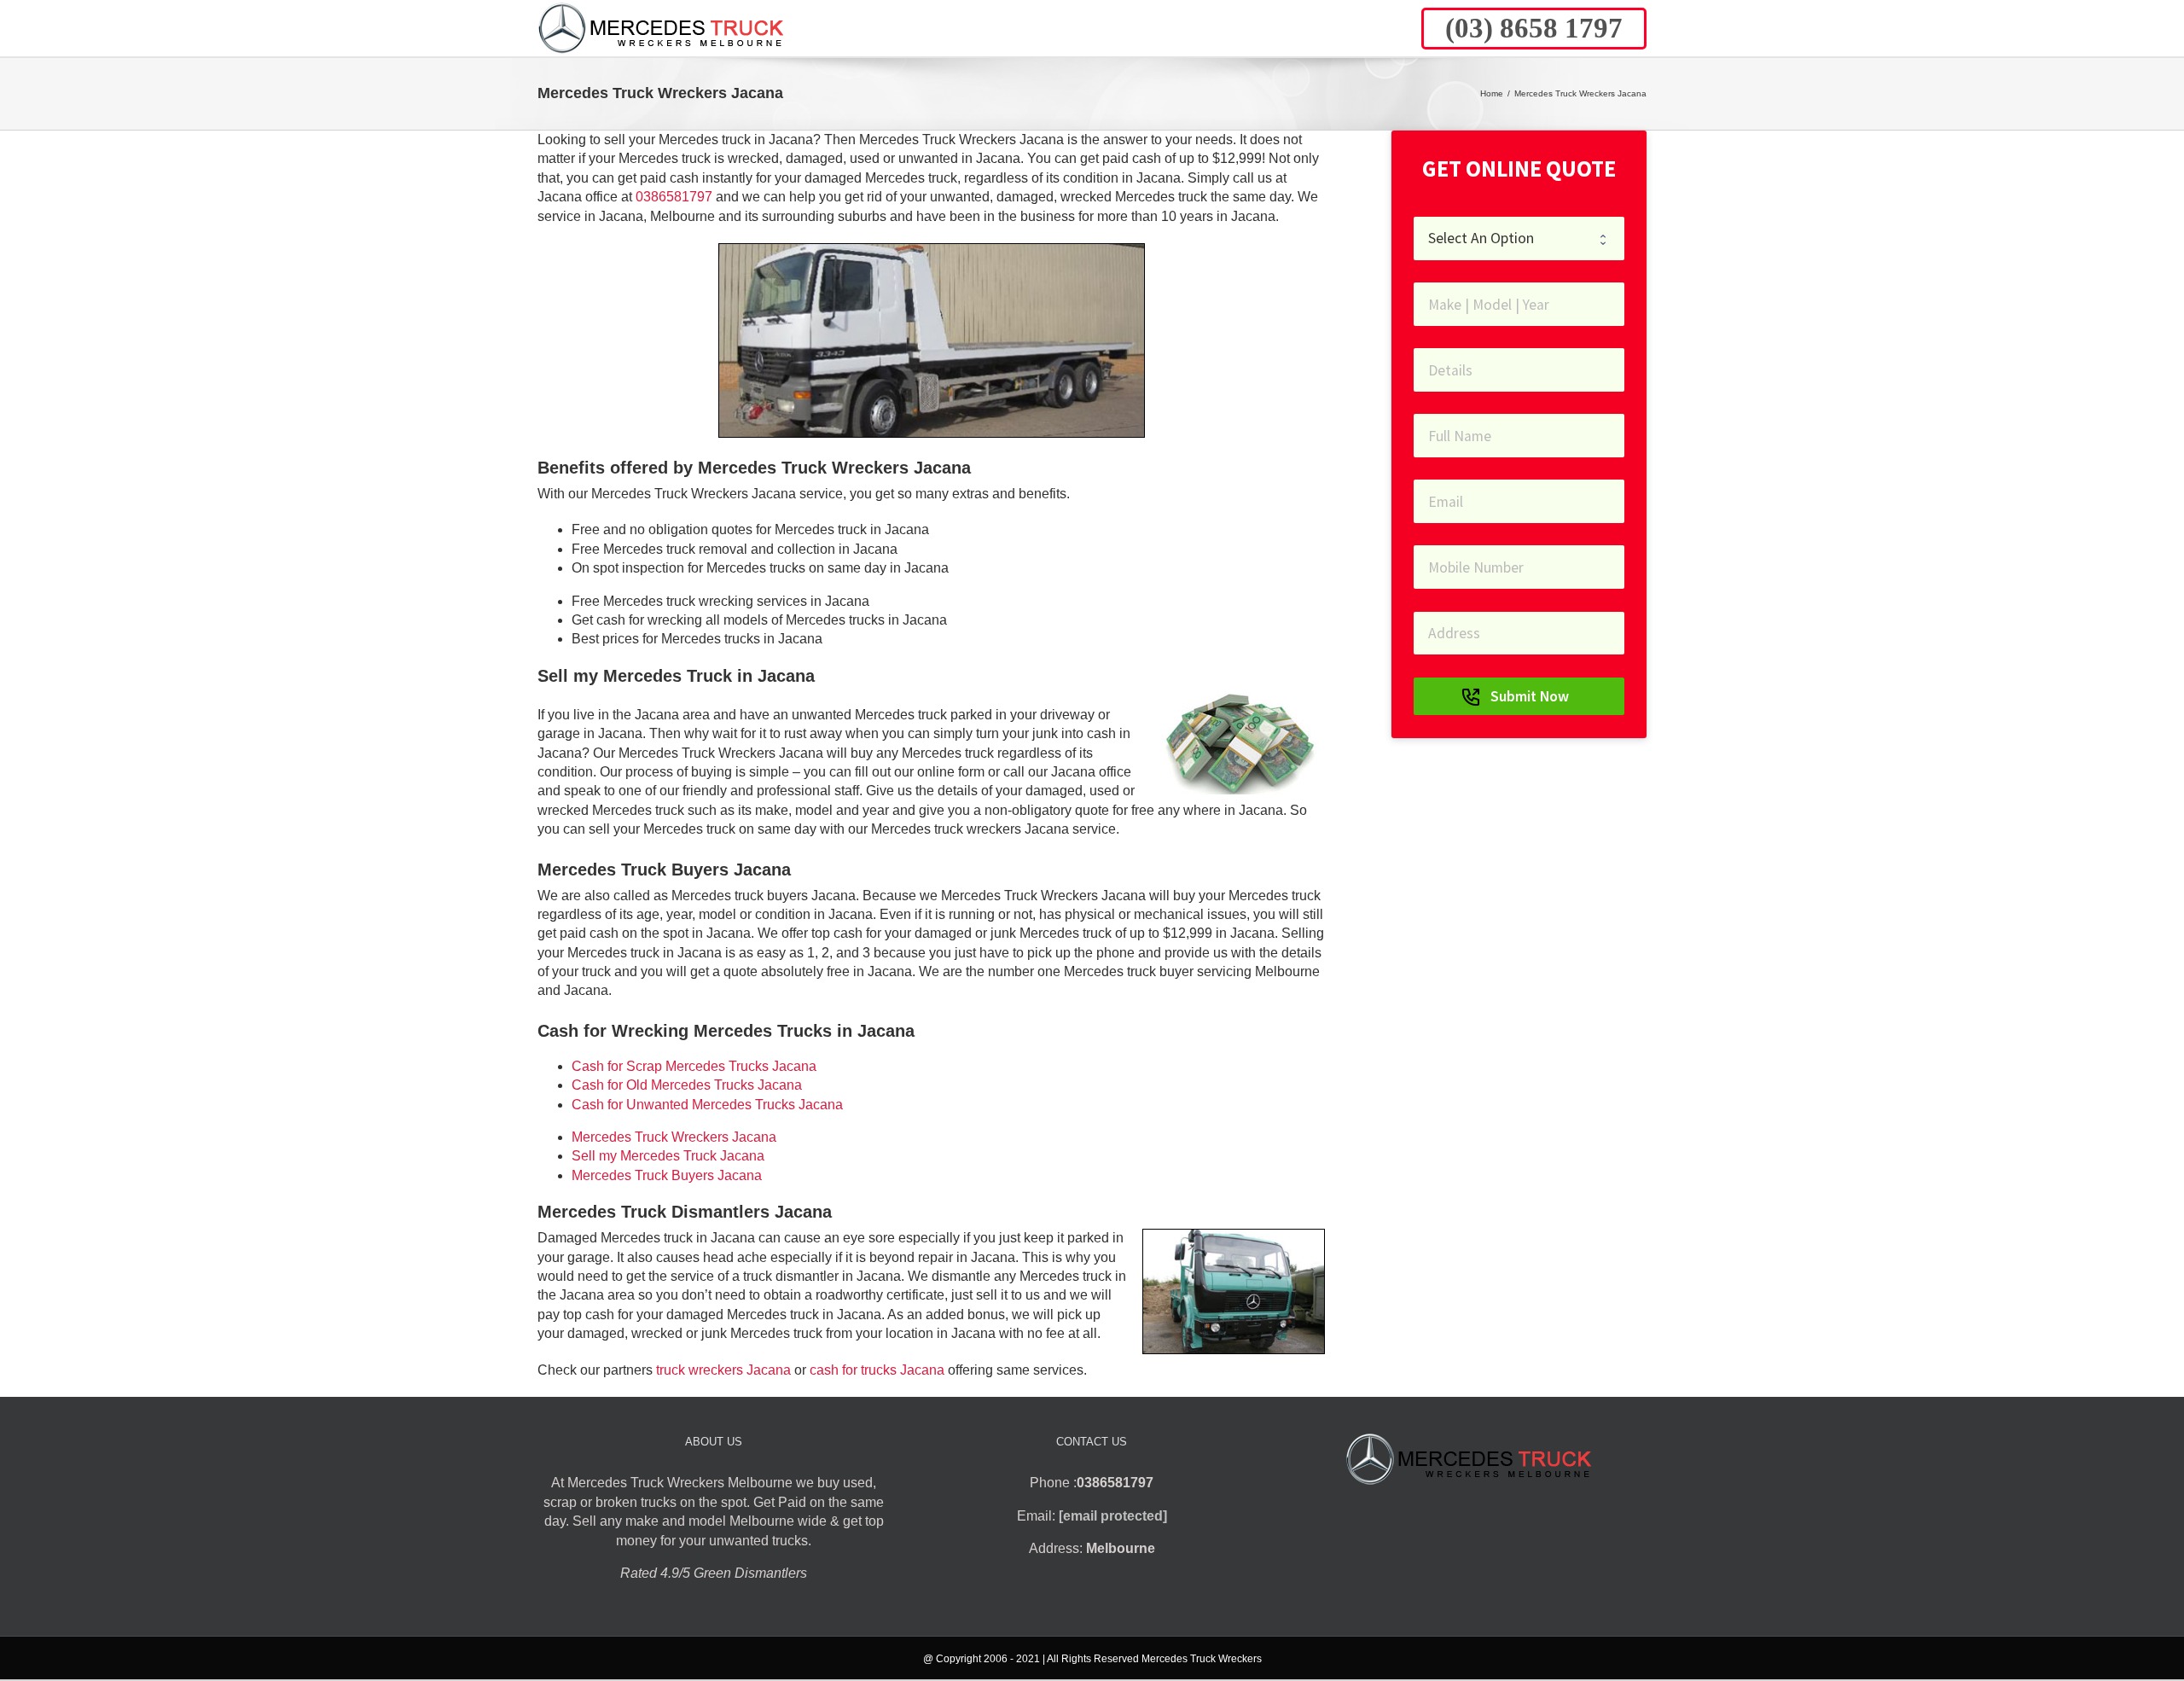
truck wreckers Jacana (723, 1370)
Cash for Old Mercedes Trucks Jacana (687, 1085)
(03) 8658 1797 (1534, 28)
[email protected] (1113, 1516)
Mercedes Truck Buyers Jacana (667, 1175)
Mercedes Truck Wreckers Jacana (674, 1137)
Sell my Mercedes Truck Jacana (668, 1156)
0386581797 (674, 197)
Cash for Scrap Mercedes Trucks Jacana (694, 1066)
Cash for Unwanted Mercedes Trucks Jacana (707, 1105)
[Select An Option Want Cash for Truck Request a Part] (1519, 238)
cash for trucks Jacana (877, 1370)
